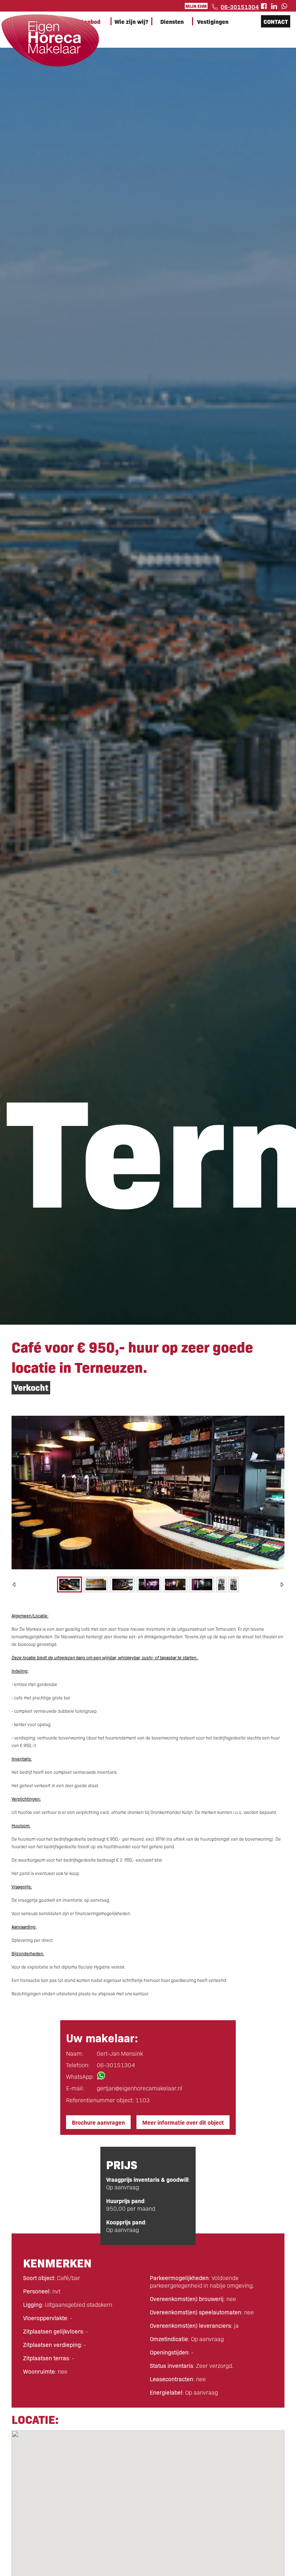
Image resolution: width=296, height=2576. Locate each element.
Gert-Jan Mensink (120, 2053)
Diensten (172, 21)
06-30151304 (240, 7)
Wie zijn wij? (131, 21)
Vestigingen (213, 21)
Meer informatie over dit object (183, 2122)
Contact (276, 21)
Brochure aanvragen (98, 2122)
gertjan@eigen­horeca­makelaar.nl (140, 2088)
